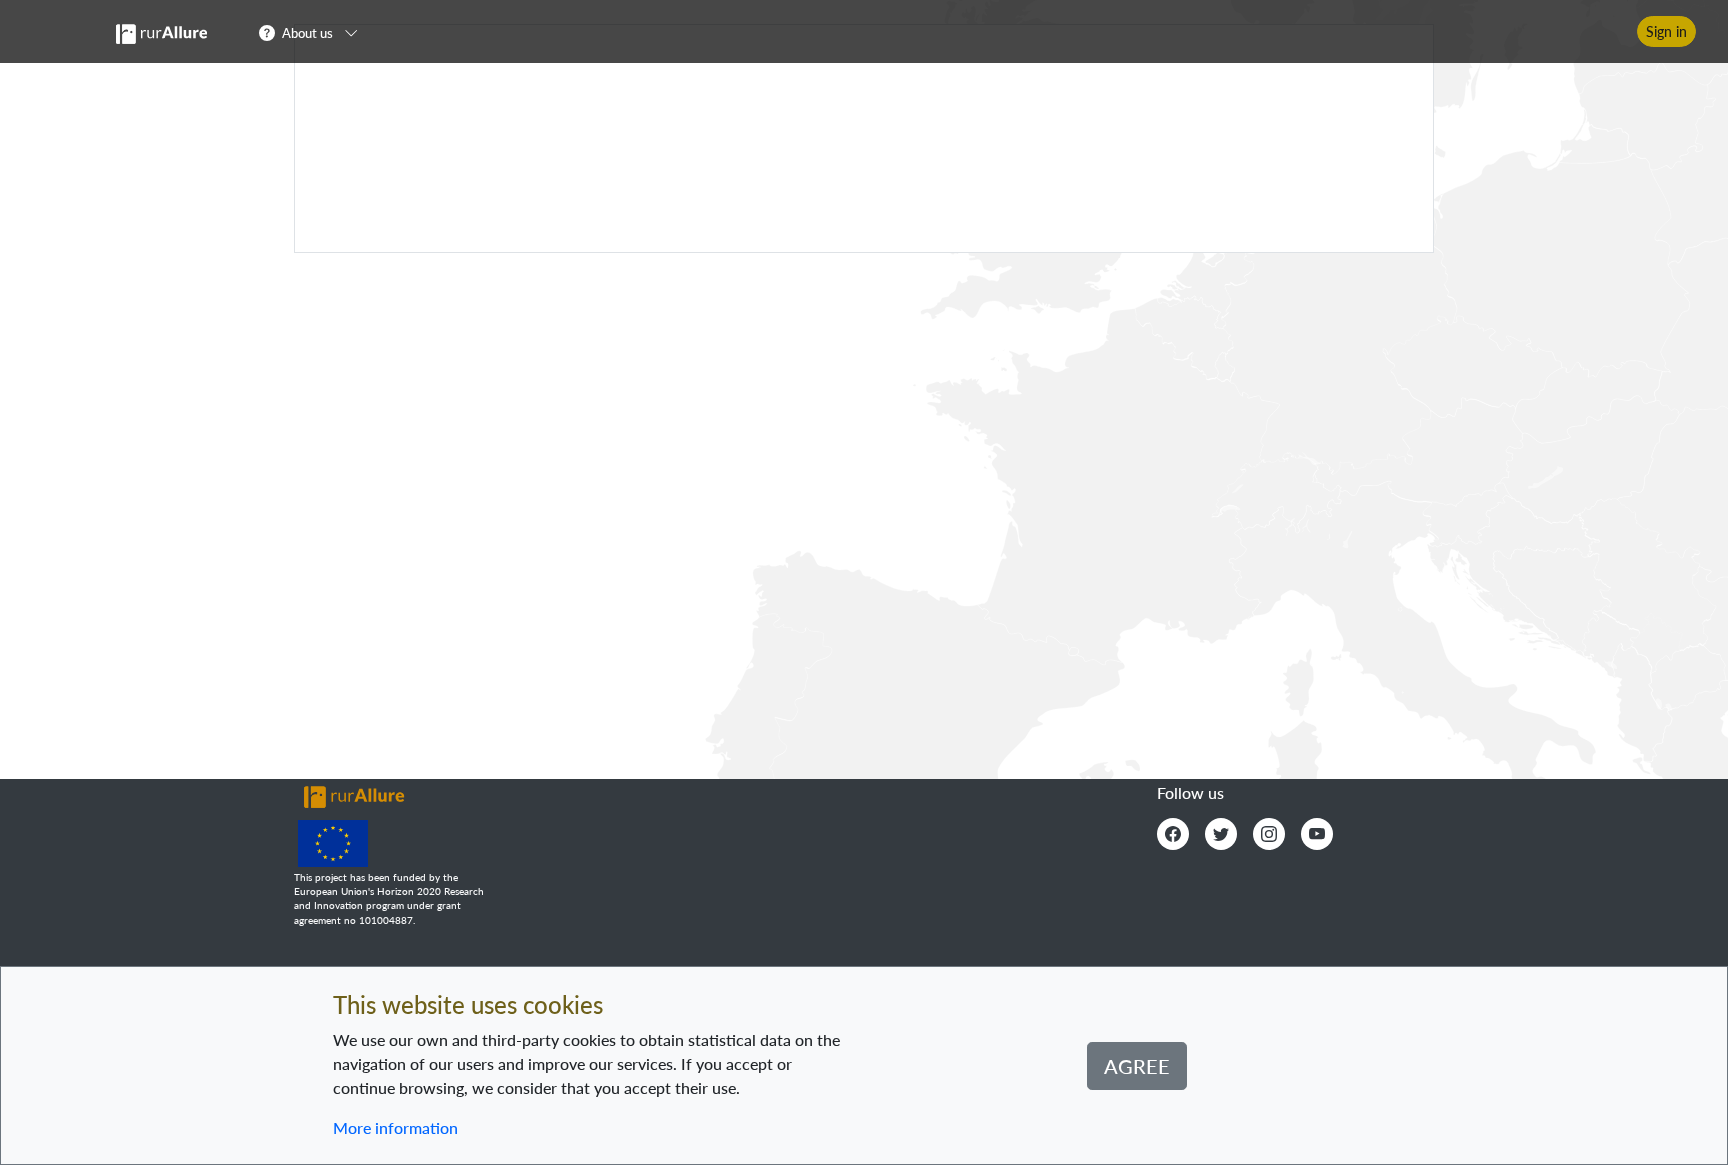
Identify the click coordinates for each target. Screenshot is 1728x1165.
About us (307, 33)
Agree (1137, 1066)
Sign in (1666, 31)
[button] (314, 32)
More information (395, 1127)
